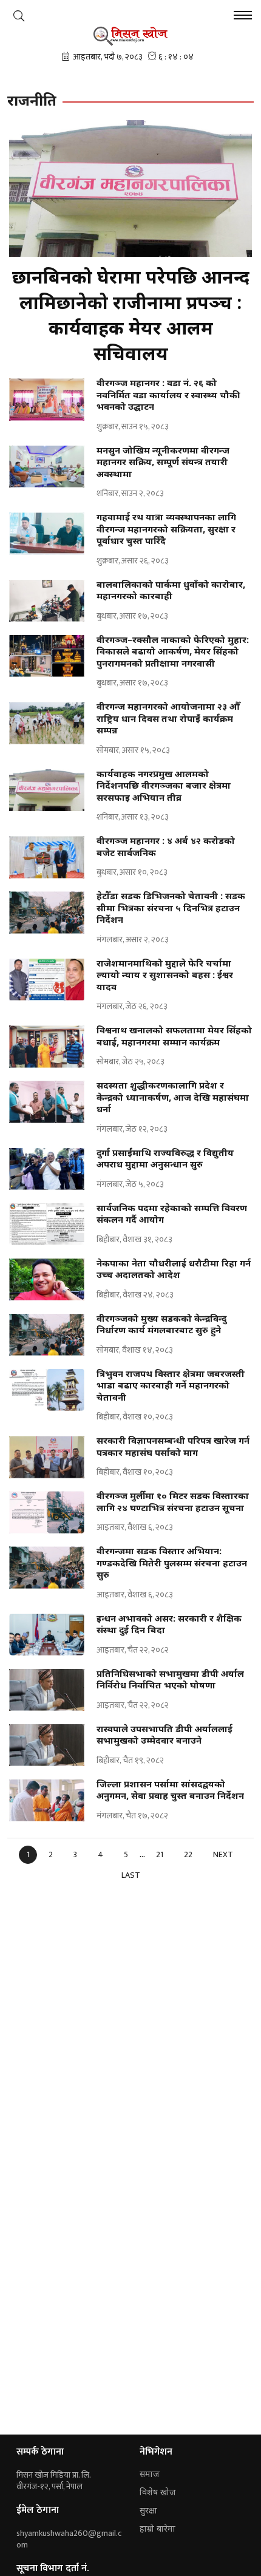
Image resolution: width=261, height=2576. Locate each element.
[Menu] (243, 17)
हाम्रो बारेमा (158, 2530)
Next (223, 1854)
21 (160, 1854)
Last (131, 1875)
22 (188, 1854)
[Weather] (19, 16)
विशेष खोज (158, 2493)
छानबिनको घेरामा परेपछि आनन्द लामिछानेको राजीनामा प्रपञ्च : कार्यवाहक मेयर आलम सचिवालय (131, 317)
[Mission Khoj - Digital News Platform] (131, 36)
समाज (150, 2475)
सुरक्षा (148, 2511)
